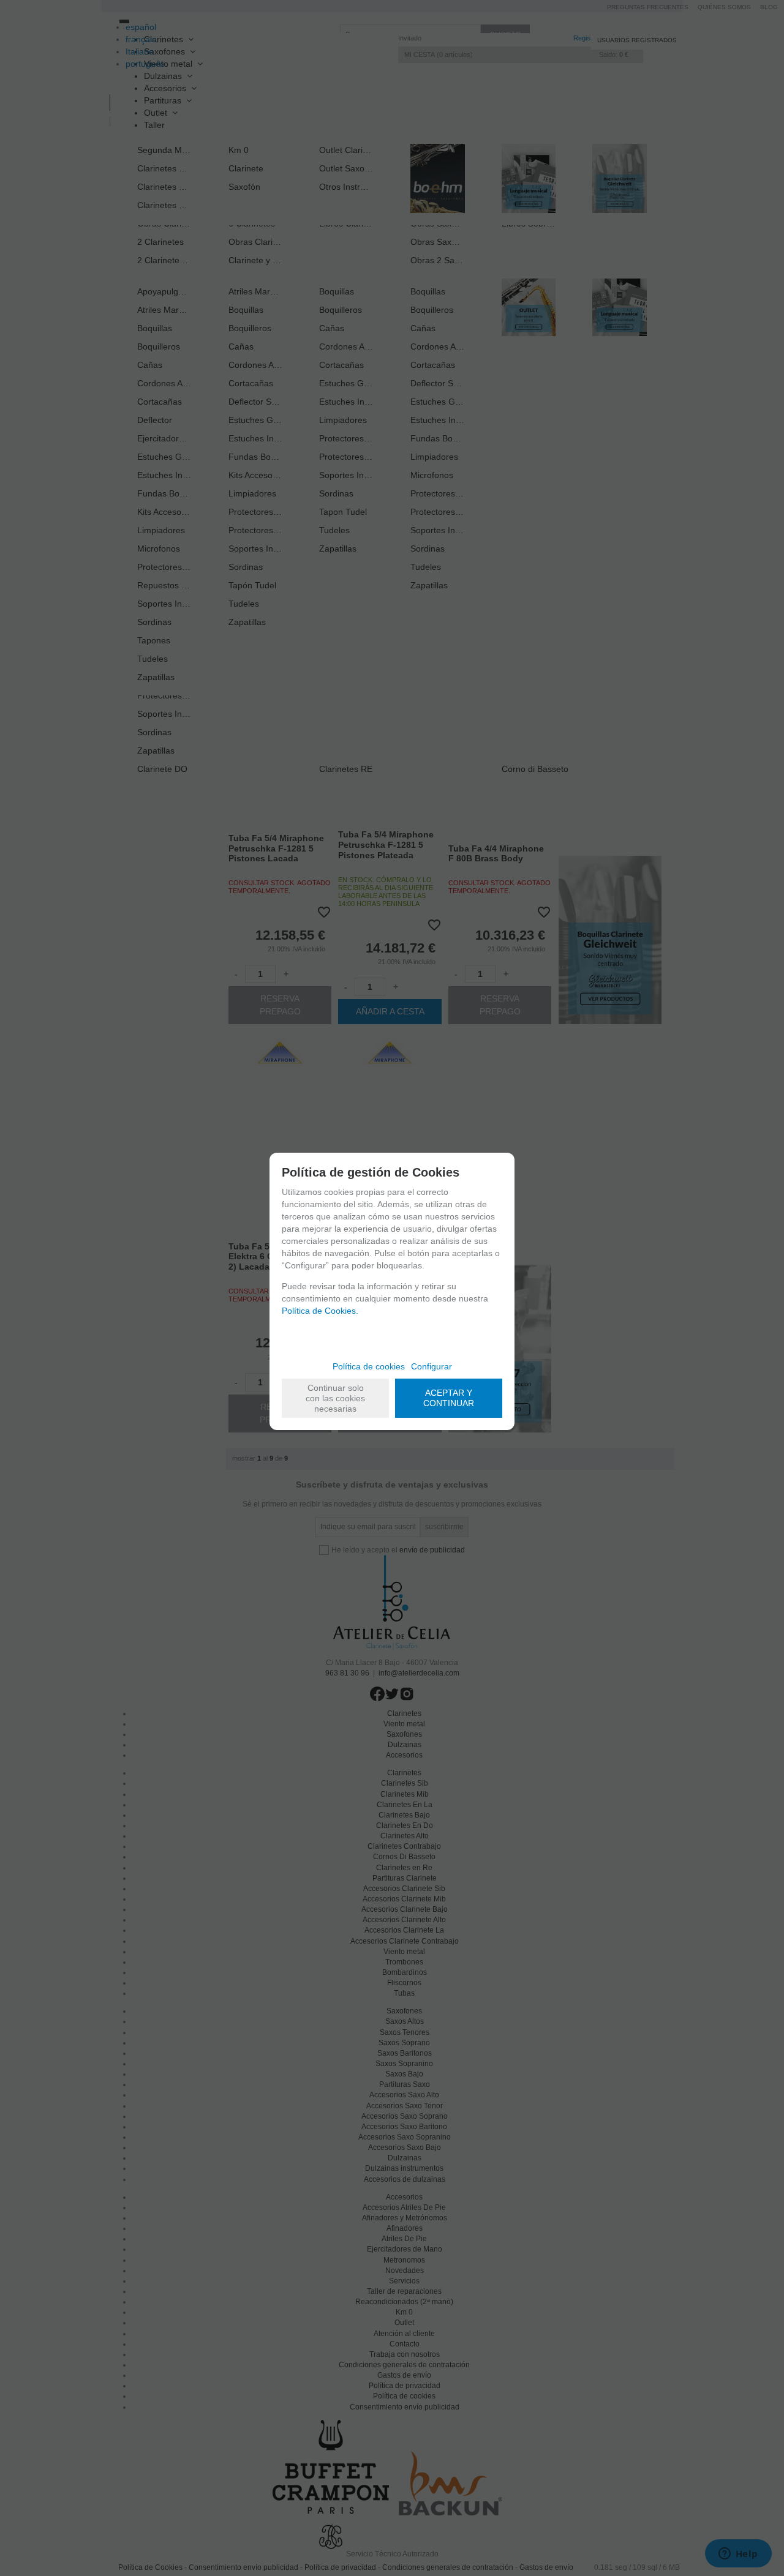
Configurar (432, 1366)
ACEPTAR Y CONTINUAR (449, 1398)
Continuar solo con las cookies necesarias (335, 1398)
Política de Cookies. (320, 1311)
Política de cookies (369, 1366)
